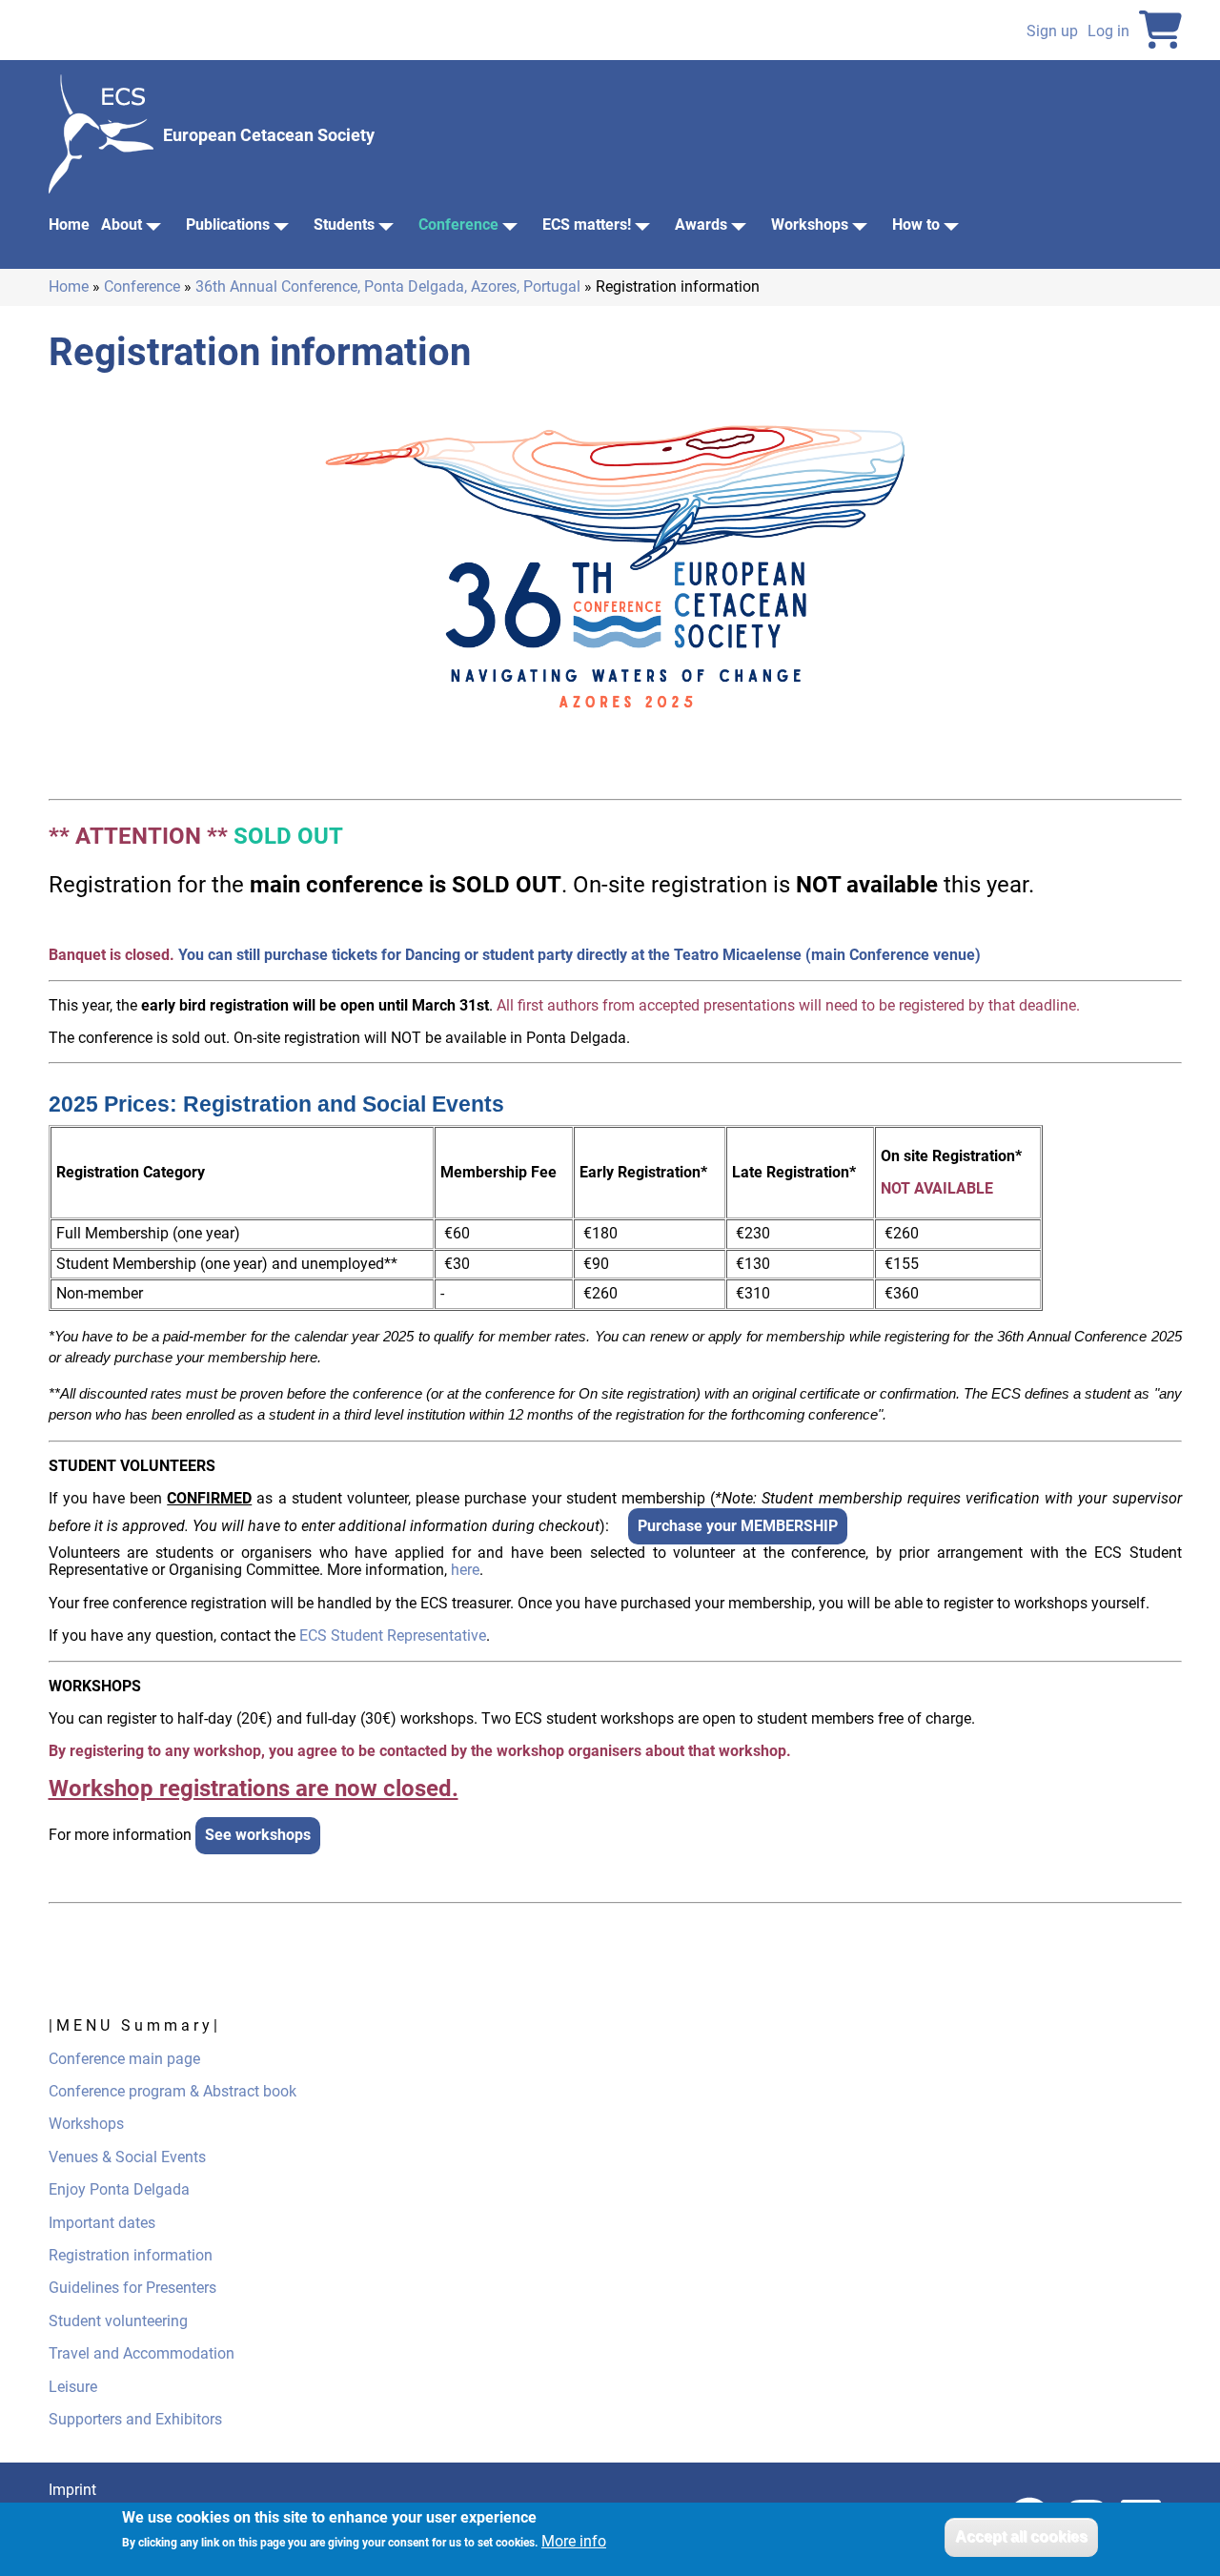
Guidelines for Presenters (132, 2288)
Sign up (1052, 31)
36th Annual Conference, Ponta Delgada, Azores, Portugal (388, 286)
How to (916, 225)
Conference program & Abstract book (174, 2091)
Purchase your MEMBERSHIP (738, 1526)
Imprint (72, 2490)
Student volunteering (118, 2321)
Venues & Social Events (127, 2157)
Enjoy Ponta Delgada (119, 2189)
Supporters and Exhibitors (135, 2419)
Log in (1108, 31)
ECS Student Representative (393, 1636)
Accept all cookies (1021, 2536)
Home (69, 225)
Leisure (73, 2387)
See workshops (258, 1835)
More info (574, 2543)
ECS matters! (587, 225)
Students (344, 225)
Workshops (810, 225)
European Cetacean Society (269, 135)
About (122, 225)
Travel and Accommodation (142, 2353)
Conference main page (124, 2059)
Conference (458, 225)
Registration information (131, 2255)
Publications (228, 225)
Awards (701, 225)
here (465, 1570)
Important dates (102, 2223)
